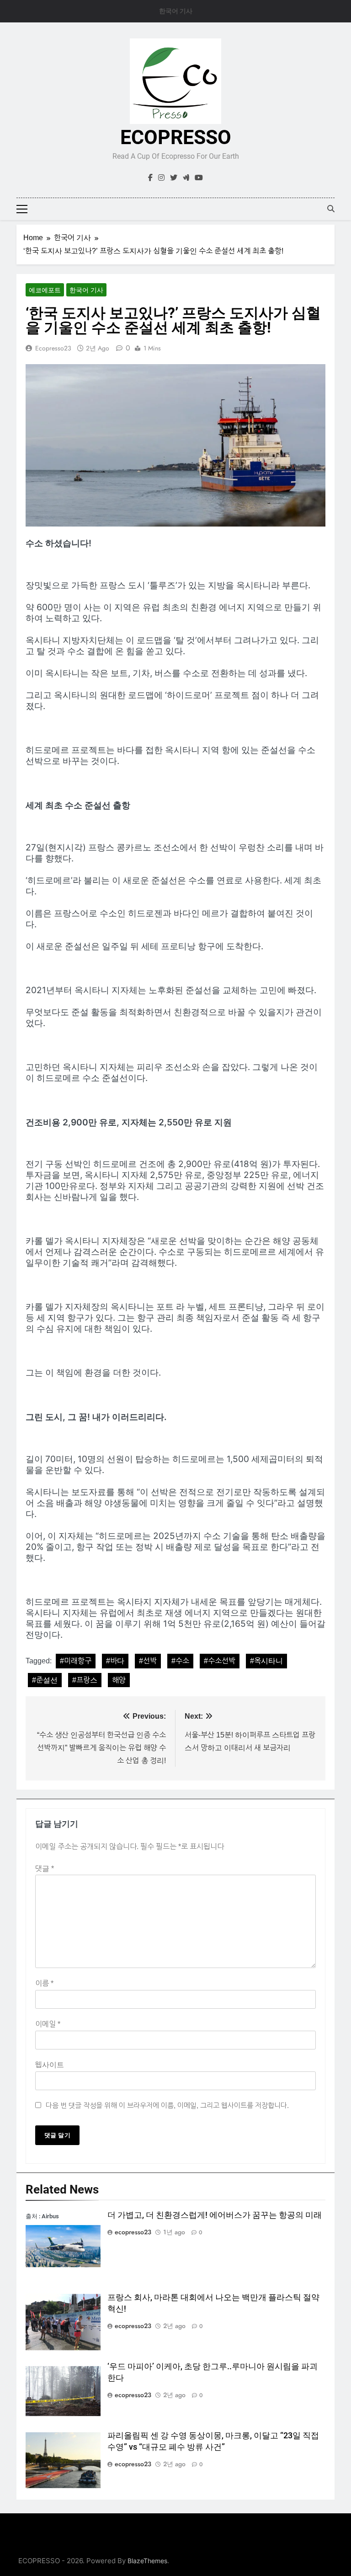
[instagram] (161, 178)
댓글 (45, 1869)
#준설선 (45, 1680)
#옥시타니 (266, 1661)
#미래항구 (76, 1661)
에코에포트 (45, 290)
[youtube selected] (199, 178)
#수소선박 (220, 1661)
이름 (44, 1983)
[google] (186, 178)
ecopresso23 (53, 348)
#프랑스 (85, 1680)
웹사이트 (50, 2065)
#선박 (148, 1661)
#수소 (180, 1661)
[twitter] (174, 178)
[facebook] (150, 178)
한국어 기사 (176, 11)
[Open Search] (331, 209)
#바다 (115, 1661)
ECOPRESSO (176, 137)
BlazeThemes (147, 2561)
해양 (119, 1680)
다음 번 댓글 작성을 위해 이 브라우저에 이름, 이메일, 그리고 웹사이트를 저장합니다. (167, 2105)
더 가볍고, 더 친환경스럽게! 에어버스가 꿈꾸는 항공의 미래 (215, 2215)
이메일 (48, 2024)
